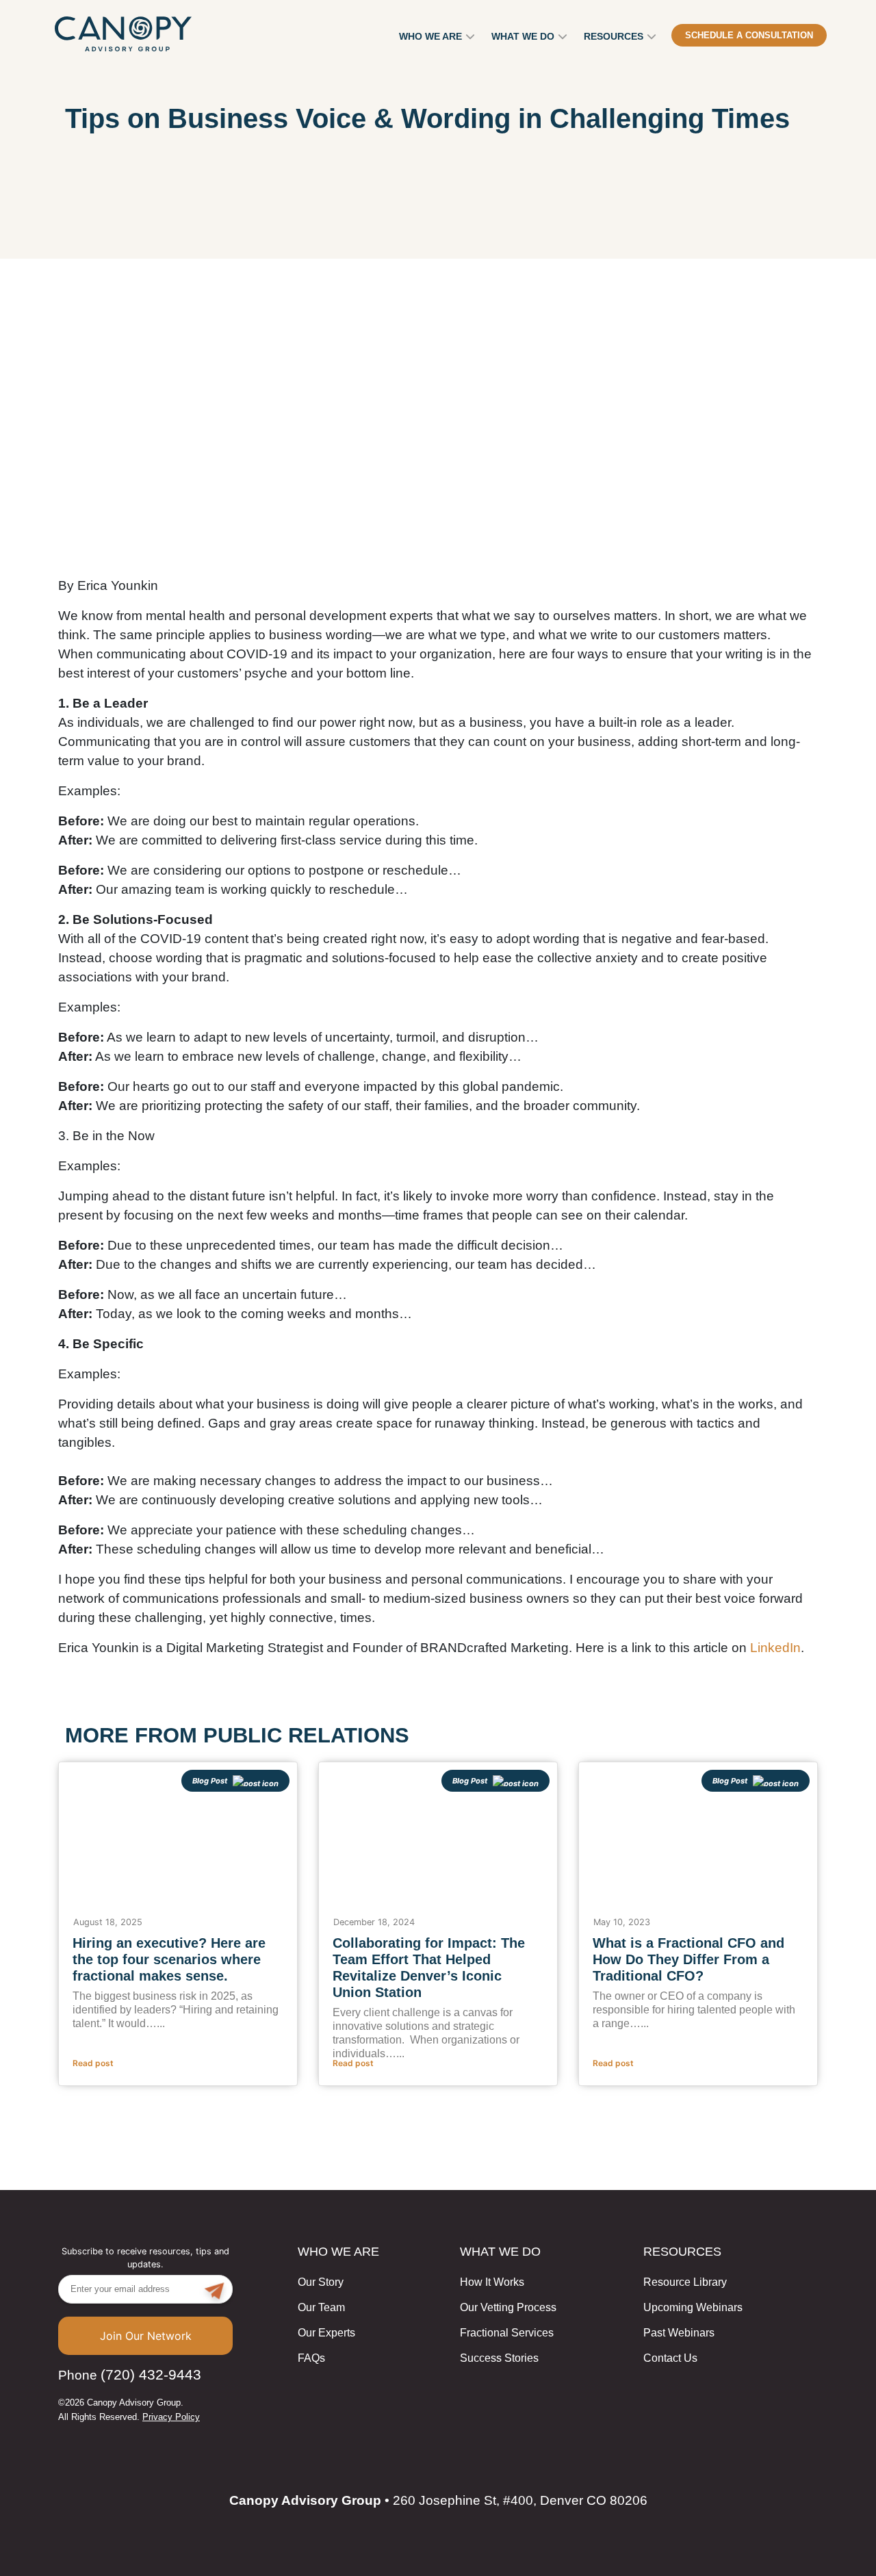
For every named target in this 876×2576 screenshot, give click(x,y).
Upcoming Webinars (693, 2307)
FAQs (311, 2358)
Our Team (321, 2307)
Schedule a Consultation (749, 35)
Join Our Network (146, 2336)
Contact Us (670, 2358)
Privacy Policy (171, 2417)
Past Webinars (679, 2333)
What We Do (523, 36)
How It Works (492, 2282)
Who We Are (430, 36)
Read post (93, 2063)
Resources (614, 36)
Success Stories (499, 2358)
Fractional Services (507, 2333)
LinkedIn (775, 1648)
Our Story (321, 2282)
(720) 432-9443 (151, 2374)
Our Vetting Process (508, 2307)
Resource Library (685, 2282)
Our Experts (326, 2333)
